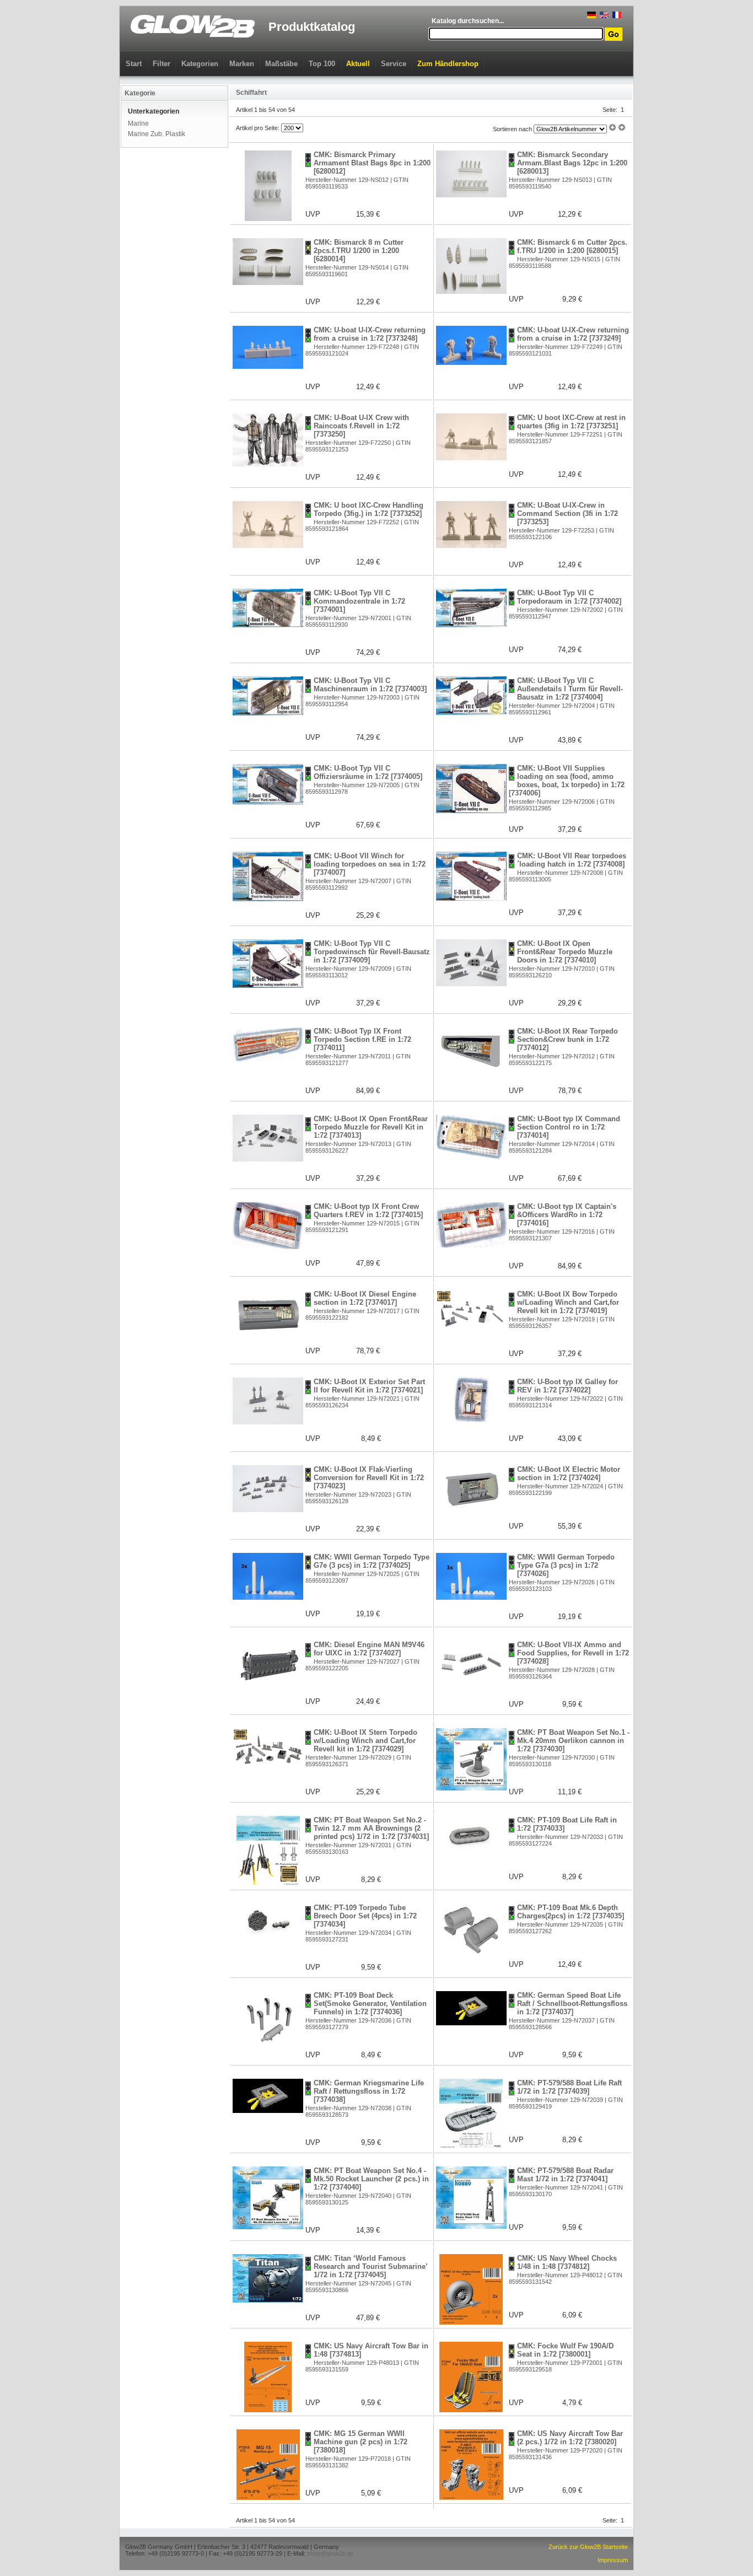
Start (134, 64)
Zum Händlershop (448, 64)
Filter (162, 64)
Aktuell (358, 64)
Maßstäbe (281, 64)
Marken (242, 64)
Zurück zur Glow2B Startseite (588, 2547)
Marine (138, 123)
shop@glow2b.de (330, 2553)
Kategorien (200, 64)
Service (394, 64)
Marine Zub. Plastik (157, 134)
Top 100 (322, 64)
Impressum (613, 2560)
